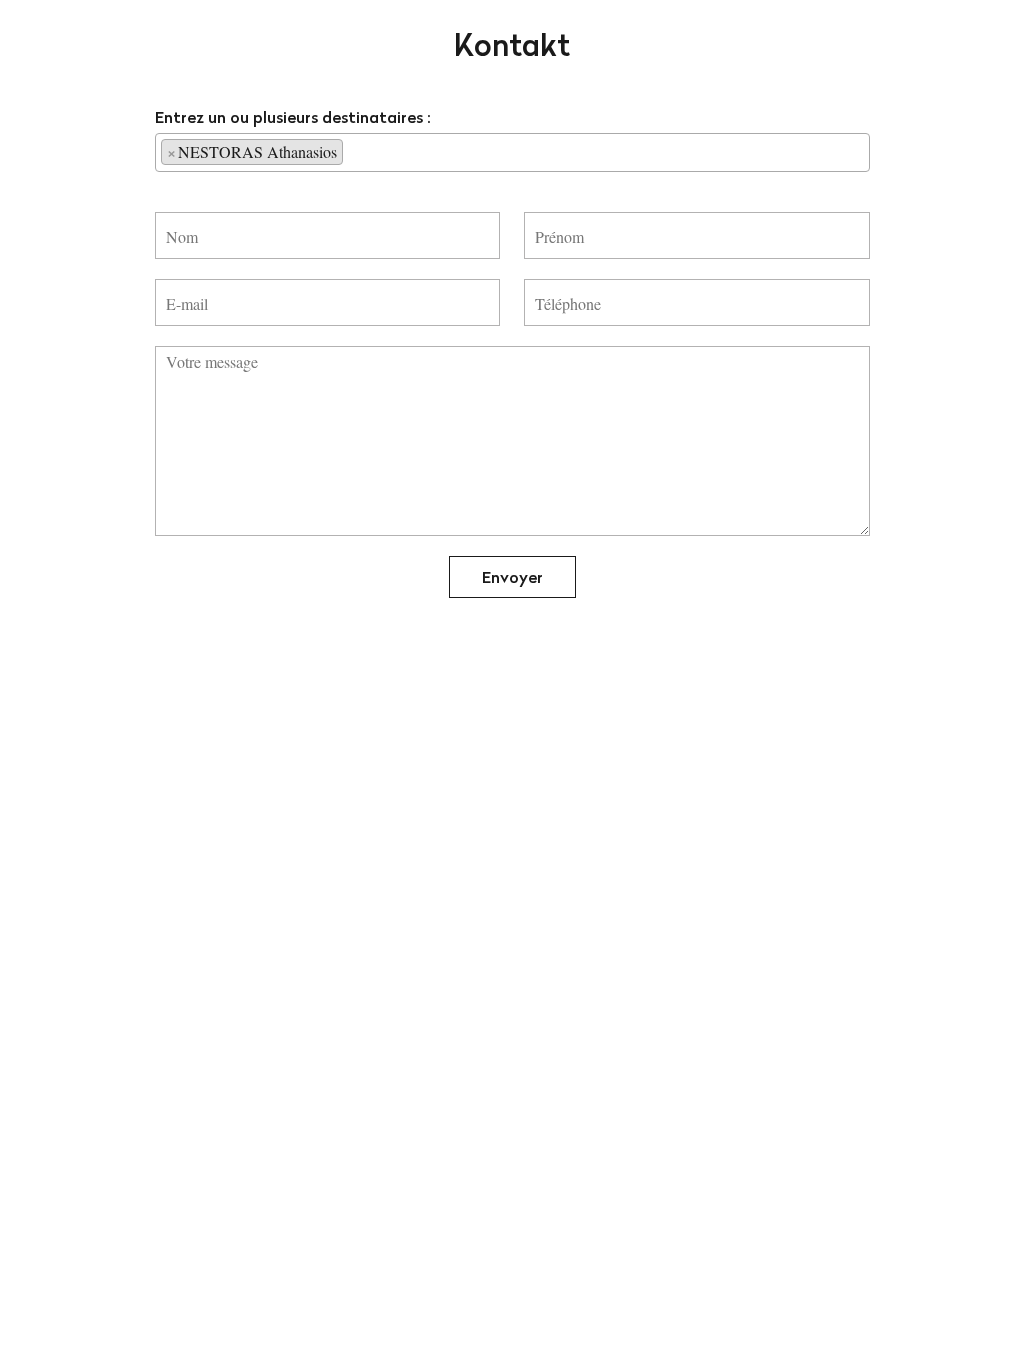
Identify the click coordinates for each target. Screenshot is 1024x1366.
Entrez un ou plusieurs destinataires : (293, 117)
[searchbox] (354, 151)
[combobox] (512, 152)
